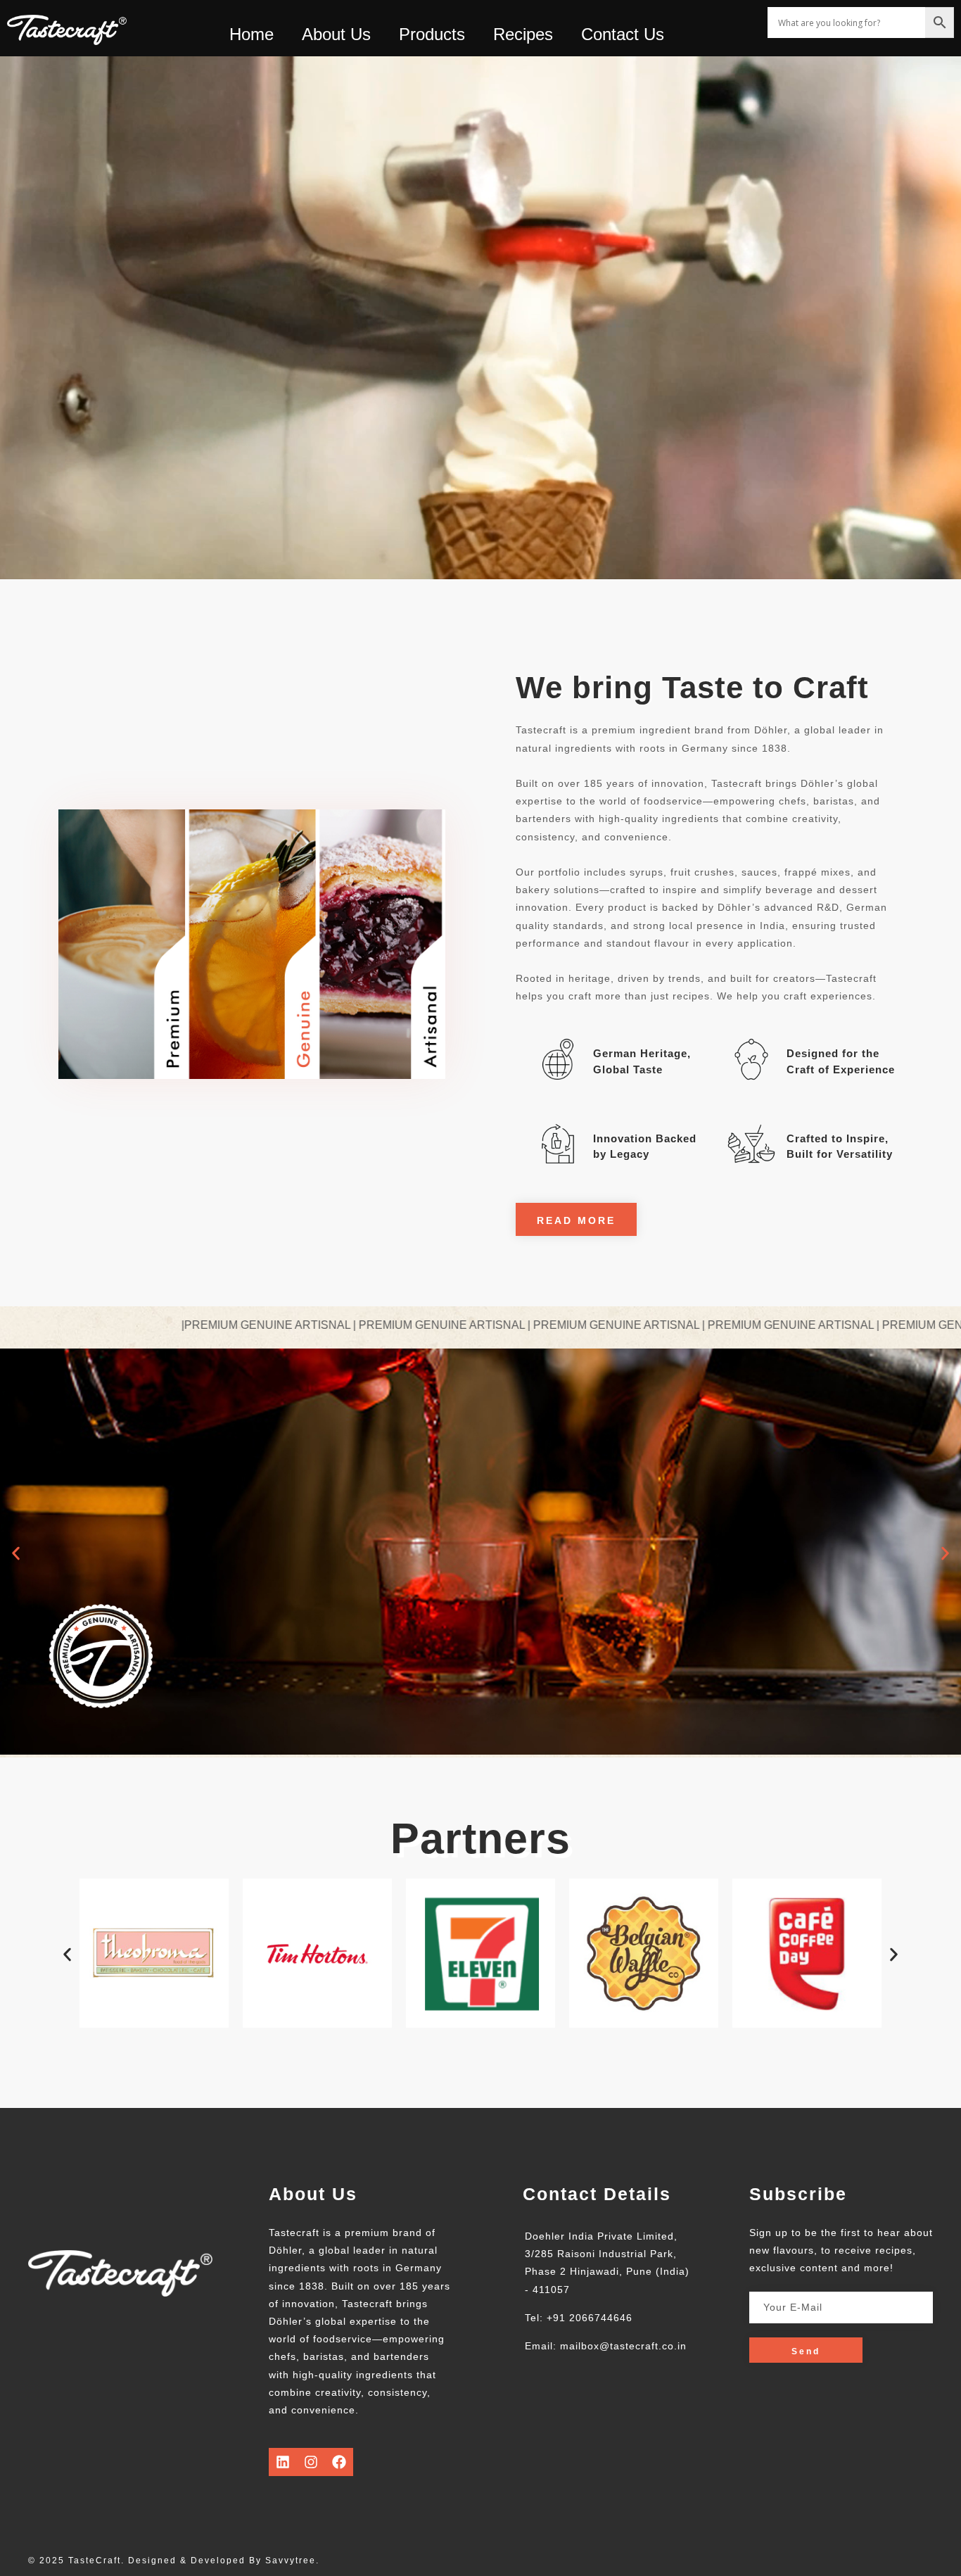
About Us (336, 34)
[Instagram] (311, 2462)
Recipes (523, 34)
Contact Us (623, 34)
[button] (16, 1553)
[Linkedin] (283, 2462)
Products (432, 34)
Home (252, 34)
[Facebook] (339, 2462)
